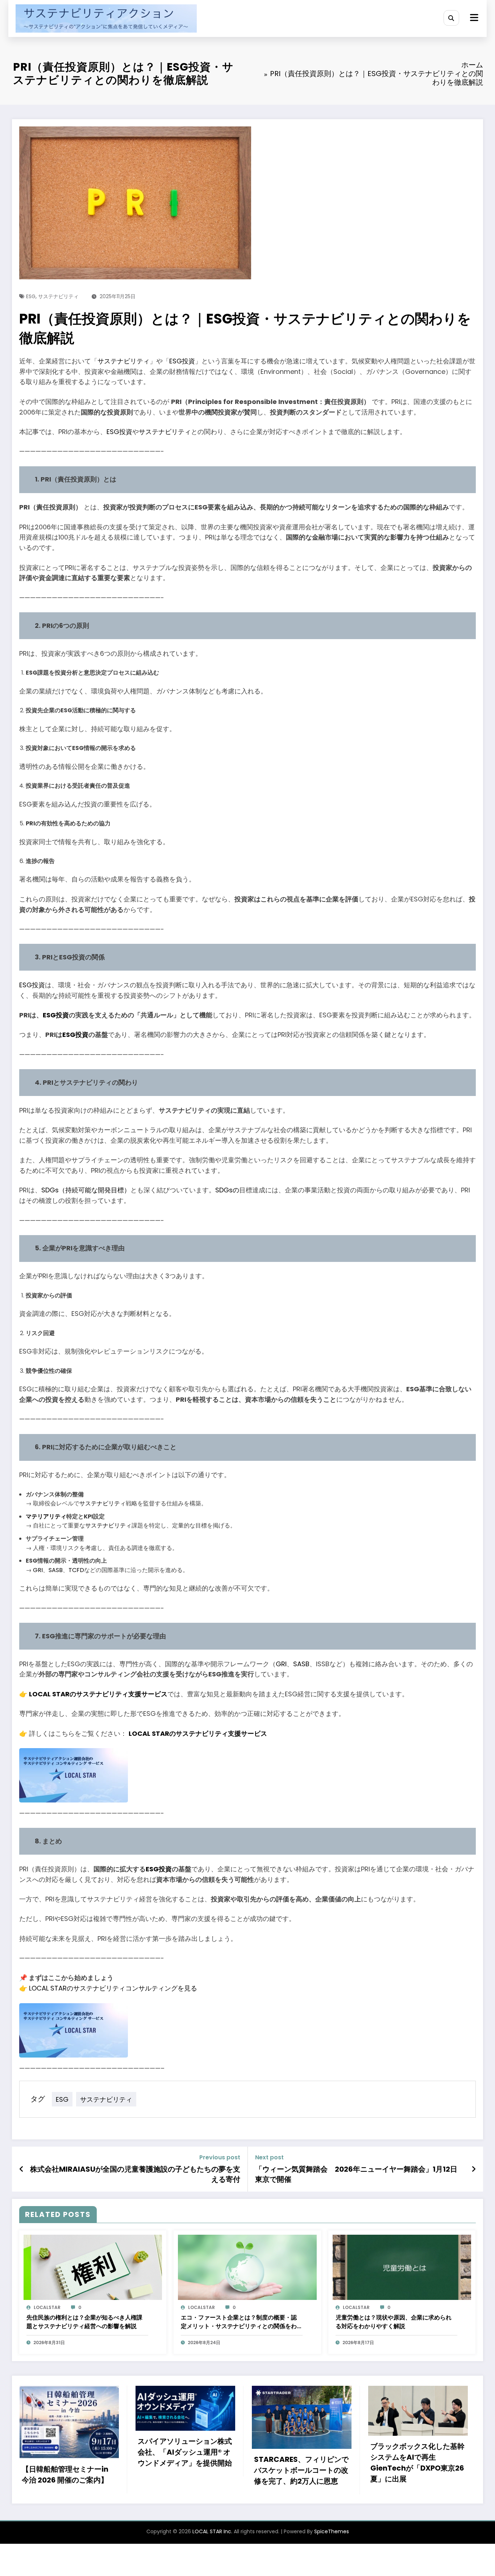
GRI (38, 1570)
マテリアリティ (46, 1516)
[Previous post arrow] (22, 2169)
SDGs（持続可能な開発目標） (86, 1190)
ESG (31, 296)
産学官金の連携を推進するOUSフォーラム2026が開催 (416, 2472)
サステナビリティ (58, 296)
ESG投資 (182, 361)
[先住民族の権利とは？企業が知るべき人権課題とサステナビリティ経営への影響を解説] (93, 2267)
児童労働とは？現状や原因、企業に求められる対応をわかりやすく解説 (394, 2322)
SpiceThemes (332, 2531)
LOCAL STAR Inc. (212, 2531)
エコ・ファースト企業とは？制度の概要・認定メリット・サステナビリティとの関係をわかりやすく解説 (239, 2322)
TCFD (76, 1570)
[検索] (451, 18)
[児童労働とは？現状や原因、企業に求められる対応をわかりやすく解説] (402, 2267)
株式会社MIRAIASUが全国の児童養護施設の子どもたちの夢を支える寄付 (135, 2174)
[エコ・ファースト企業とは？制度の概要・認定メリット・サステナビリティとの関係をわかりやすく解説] (247, 2267)
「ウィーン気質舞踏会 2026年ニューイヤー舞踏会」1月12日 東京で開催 (356, 2174)
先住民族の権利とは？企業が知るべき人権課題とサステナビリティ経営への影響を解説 (84, 2322)
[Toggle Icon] (473, 18)
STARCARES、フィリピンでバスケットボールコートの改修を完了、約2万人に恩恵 (185, 2470)
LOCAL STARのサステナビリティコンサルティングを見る (113, 1988)
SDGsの (227, 1190)
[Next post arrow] (474, 2169)
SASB (56, 1570)
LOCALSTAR (47, 2307)
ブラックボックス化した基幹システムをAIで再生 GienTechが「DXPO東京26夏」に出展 (301, 2463)
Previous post (220, 2157)
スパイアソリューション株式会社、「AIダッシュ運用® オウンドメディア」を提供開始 (68, 2452)
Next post (269, 2157)
